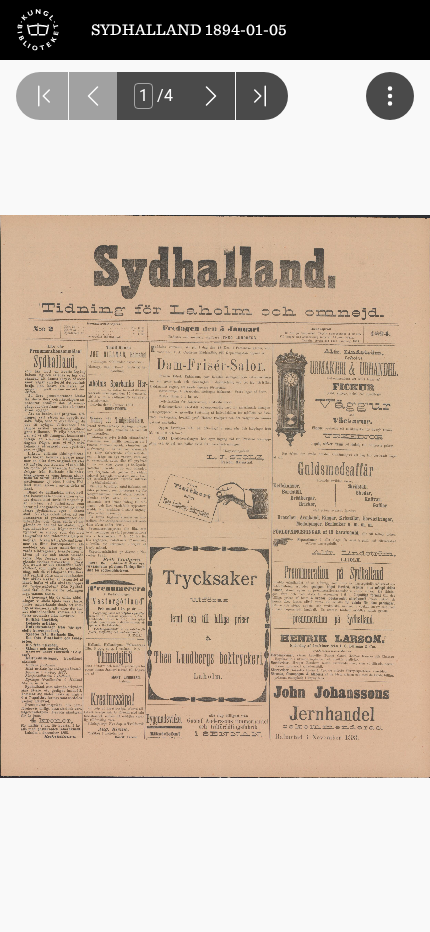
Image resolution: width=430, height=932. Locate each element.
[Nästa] (211, 96)
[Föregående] (93, 96)
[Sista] (262, 96)
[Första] (42, 96)
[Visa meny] (390, 96)
